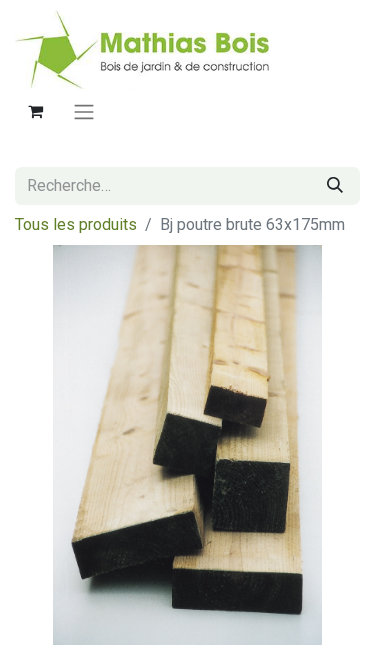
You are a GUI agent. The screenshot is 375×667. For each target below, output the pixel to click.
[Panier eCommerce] (35, 111)
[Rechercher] (335, 186)
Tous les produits (76, 224)
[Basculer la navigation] (84, 111)
